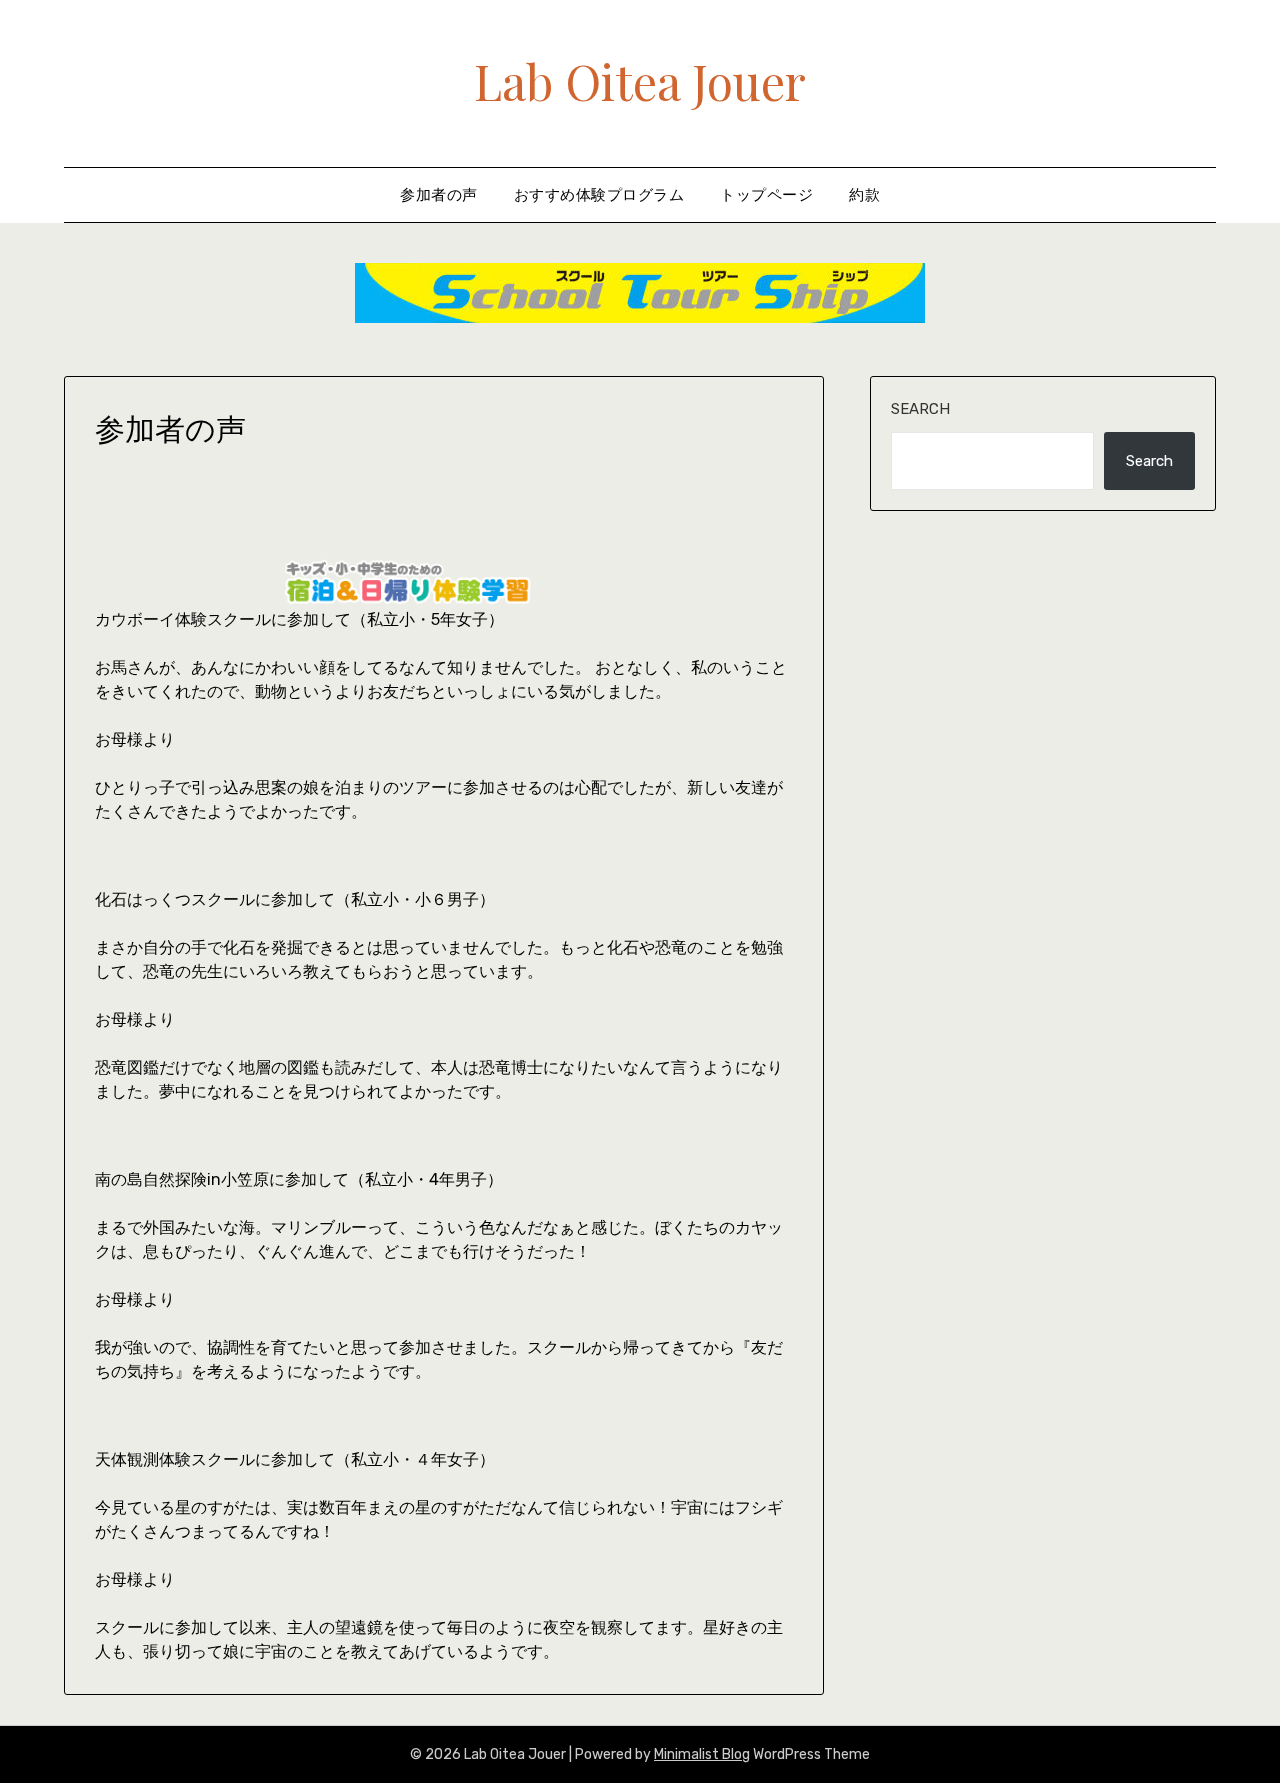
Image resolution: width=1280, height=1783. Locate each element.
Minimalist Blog (702, 1754)
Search (920, 409)
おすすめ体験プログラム (599, 195)
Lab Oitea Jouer (640, 81)
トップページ (766, 195)
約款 (864, 195)
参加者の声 (439, 195)
